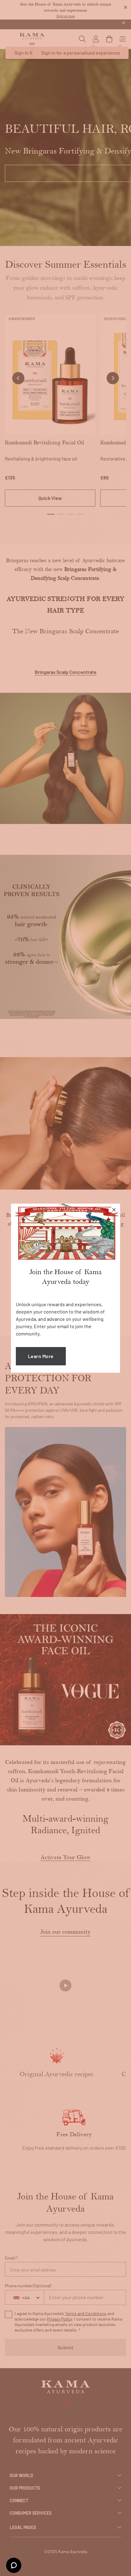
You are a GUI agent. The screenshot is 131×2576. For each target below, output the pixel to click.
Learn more (41, 1356)
